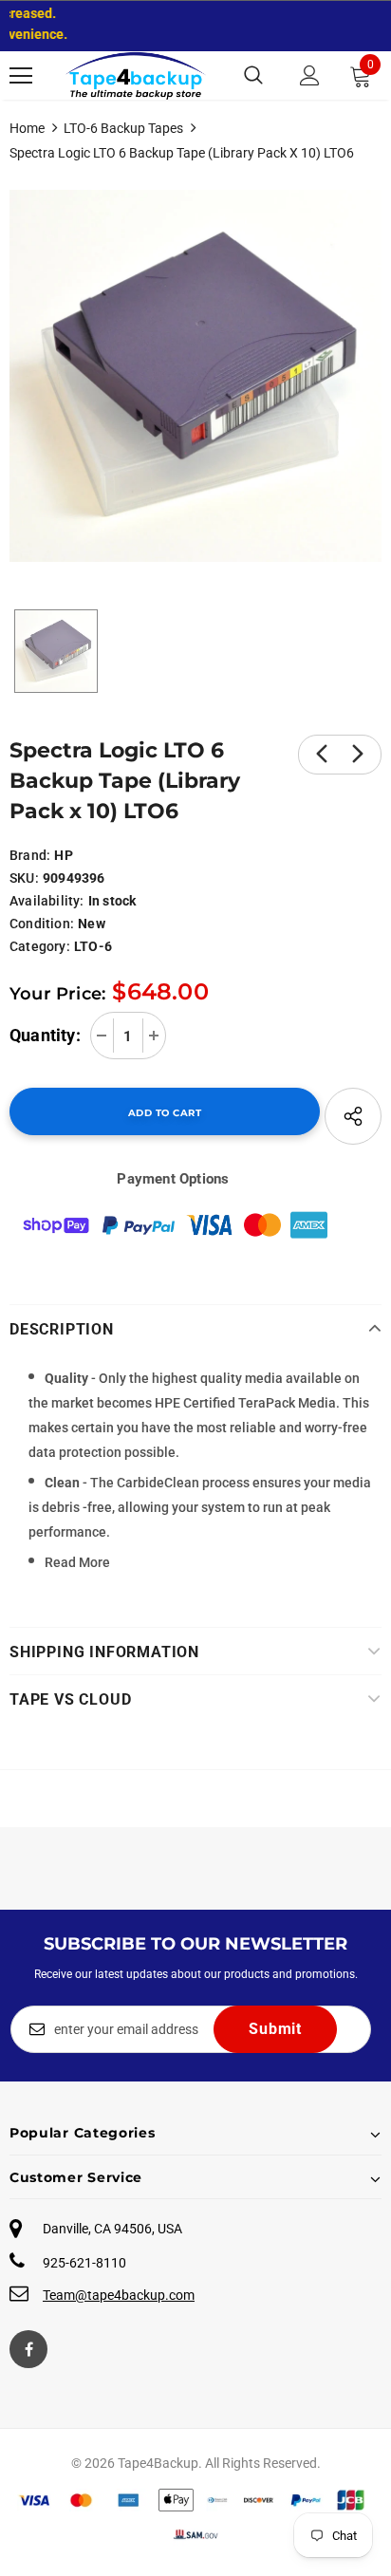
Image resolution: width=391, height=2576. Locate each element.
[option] (195, 376)
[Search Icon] (253, 76)
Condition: (42, 924)
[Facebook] (28, 2349)
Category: (40, 946)
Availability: (47, 901)
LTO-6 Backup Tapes (123, 128)
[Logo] (136, 75)
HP (63, 855)
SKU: (24, 878)
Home (27, 128)
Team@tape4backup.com (119, 2295)
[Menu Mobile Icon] (21, 76)
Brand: (30, 855)
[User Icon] (310, 75)
